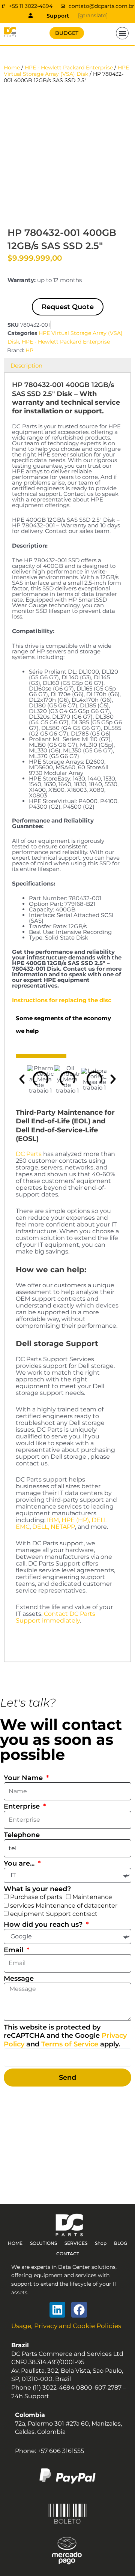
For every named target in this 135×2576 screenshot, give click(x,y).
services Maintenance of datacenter (64, 1906)
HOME (15, 2243)
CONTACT (68, 2254)
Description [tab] (26, 366)
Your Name (24, 1778)
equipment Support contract (54, 1914)
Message (19, 1979)
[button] (122, 33)
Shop (101, 2243)
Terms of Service (70, 2044)
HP (29, 350)
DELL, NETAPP (54, 1527)
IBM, (53, 1520)
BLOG (121, 2243)
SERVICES (76, 2243)
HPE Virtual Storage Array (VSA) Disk (66, 71)
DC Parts (29, 1154)
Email (14, 1950)
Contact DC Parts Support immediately (55, 1617)
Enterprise (23, 1806)
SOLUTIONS (43, 2243)
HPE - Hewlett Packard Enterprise (69, 68)
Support (58, 16)
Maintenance (92, 1897)
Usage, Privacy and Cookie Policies (66, 2326)
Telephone (22, 1835)
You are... (20, 1863)
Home (12, 68)
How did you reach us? (44, 1924)
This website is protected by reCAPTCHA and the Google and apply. (65, 2036)
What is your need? (37, 1889)
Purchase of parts (36, 1897)
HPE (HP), (76, 1520)
